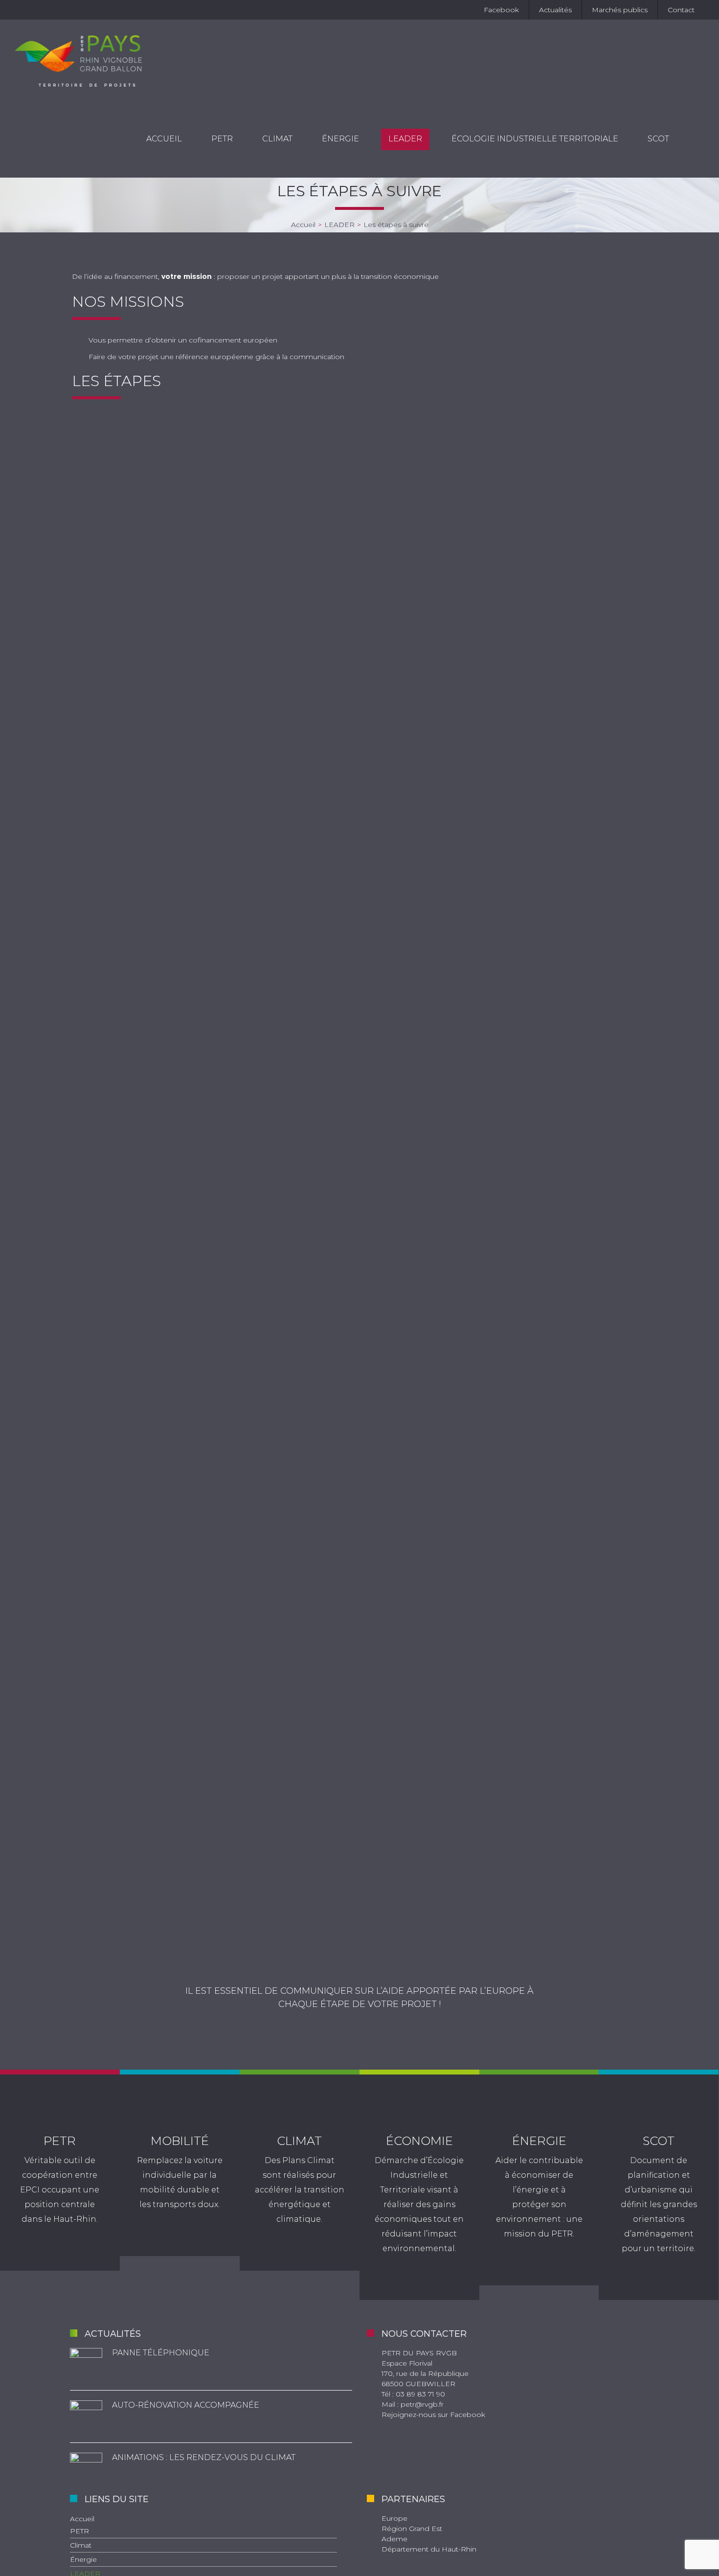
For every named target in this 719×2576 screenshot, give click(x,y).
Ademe (394, 2539)
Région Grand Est (412, 2529)
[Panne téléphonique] (86, 2364)
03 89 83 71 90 (420, 2394)
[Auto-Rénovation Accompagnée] (86, 2416)
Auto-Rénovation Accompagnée (186, 2405)
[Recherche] (694, 139)
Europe (394, 2518)
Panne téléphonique (161, 2353)
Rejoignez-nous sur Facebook (433, 2415)
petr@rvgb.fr (422, 2404)
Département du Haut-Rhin (429, 2549)
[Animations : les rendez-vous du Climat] (86, 2469)
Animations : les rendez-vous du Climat (204, 2457)
